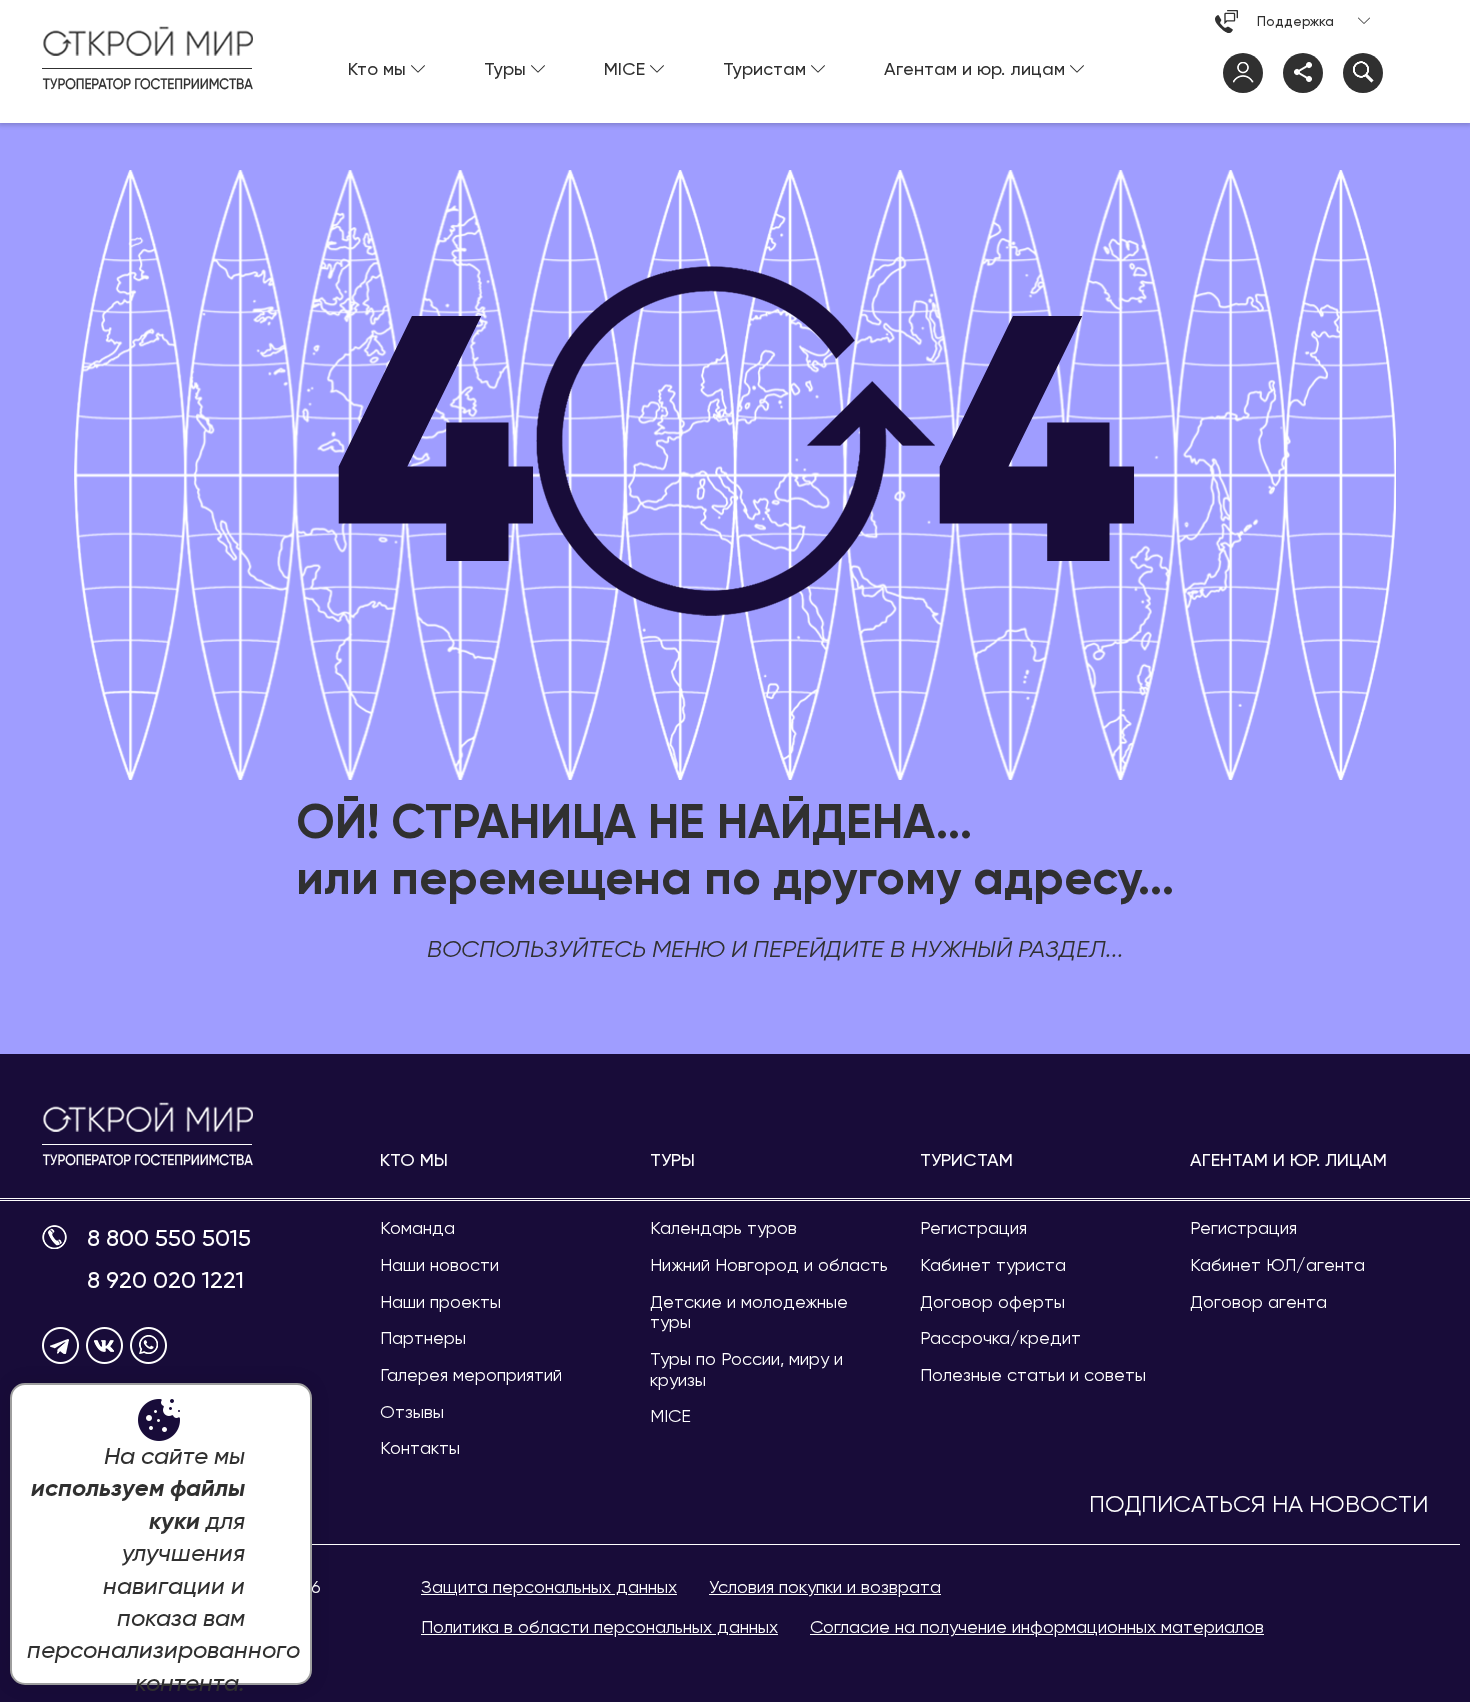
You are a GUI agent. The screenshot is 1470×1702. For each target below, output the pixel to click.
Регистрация (973, 1227)
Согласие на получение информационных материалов (1037, 1626)
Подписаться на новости (1258, 1504)
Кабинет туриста (993, 1264)
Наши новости (439, 1264)
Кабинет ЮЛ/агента (1277, 1264)
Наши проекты (440, 1301)
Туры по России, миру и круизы (746, 1369)
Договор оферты (992, 1301)
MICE (670, 1415)
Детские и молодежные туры (749, 1312)
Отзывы (412, 1411)
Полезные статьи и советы (1033, 1374)
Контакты (420, 1447)
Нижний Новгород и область (769, 1264)
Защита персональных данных (549, 1586)
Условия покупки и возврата (825, 1586)
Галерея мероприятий (471, 1374)
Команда (417, 1227)
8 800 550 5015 (169, 1238)
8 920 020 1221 (165, 1280)
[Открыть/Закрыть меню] (1408, 73)
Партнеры (423, 1337)
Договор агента (1258, 1301)
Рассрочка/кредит (1000, 1337)
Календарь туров (723, 1227)
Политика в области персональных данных (599, 1626)
